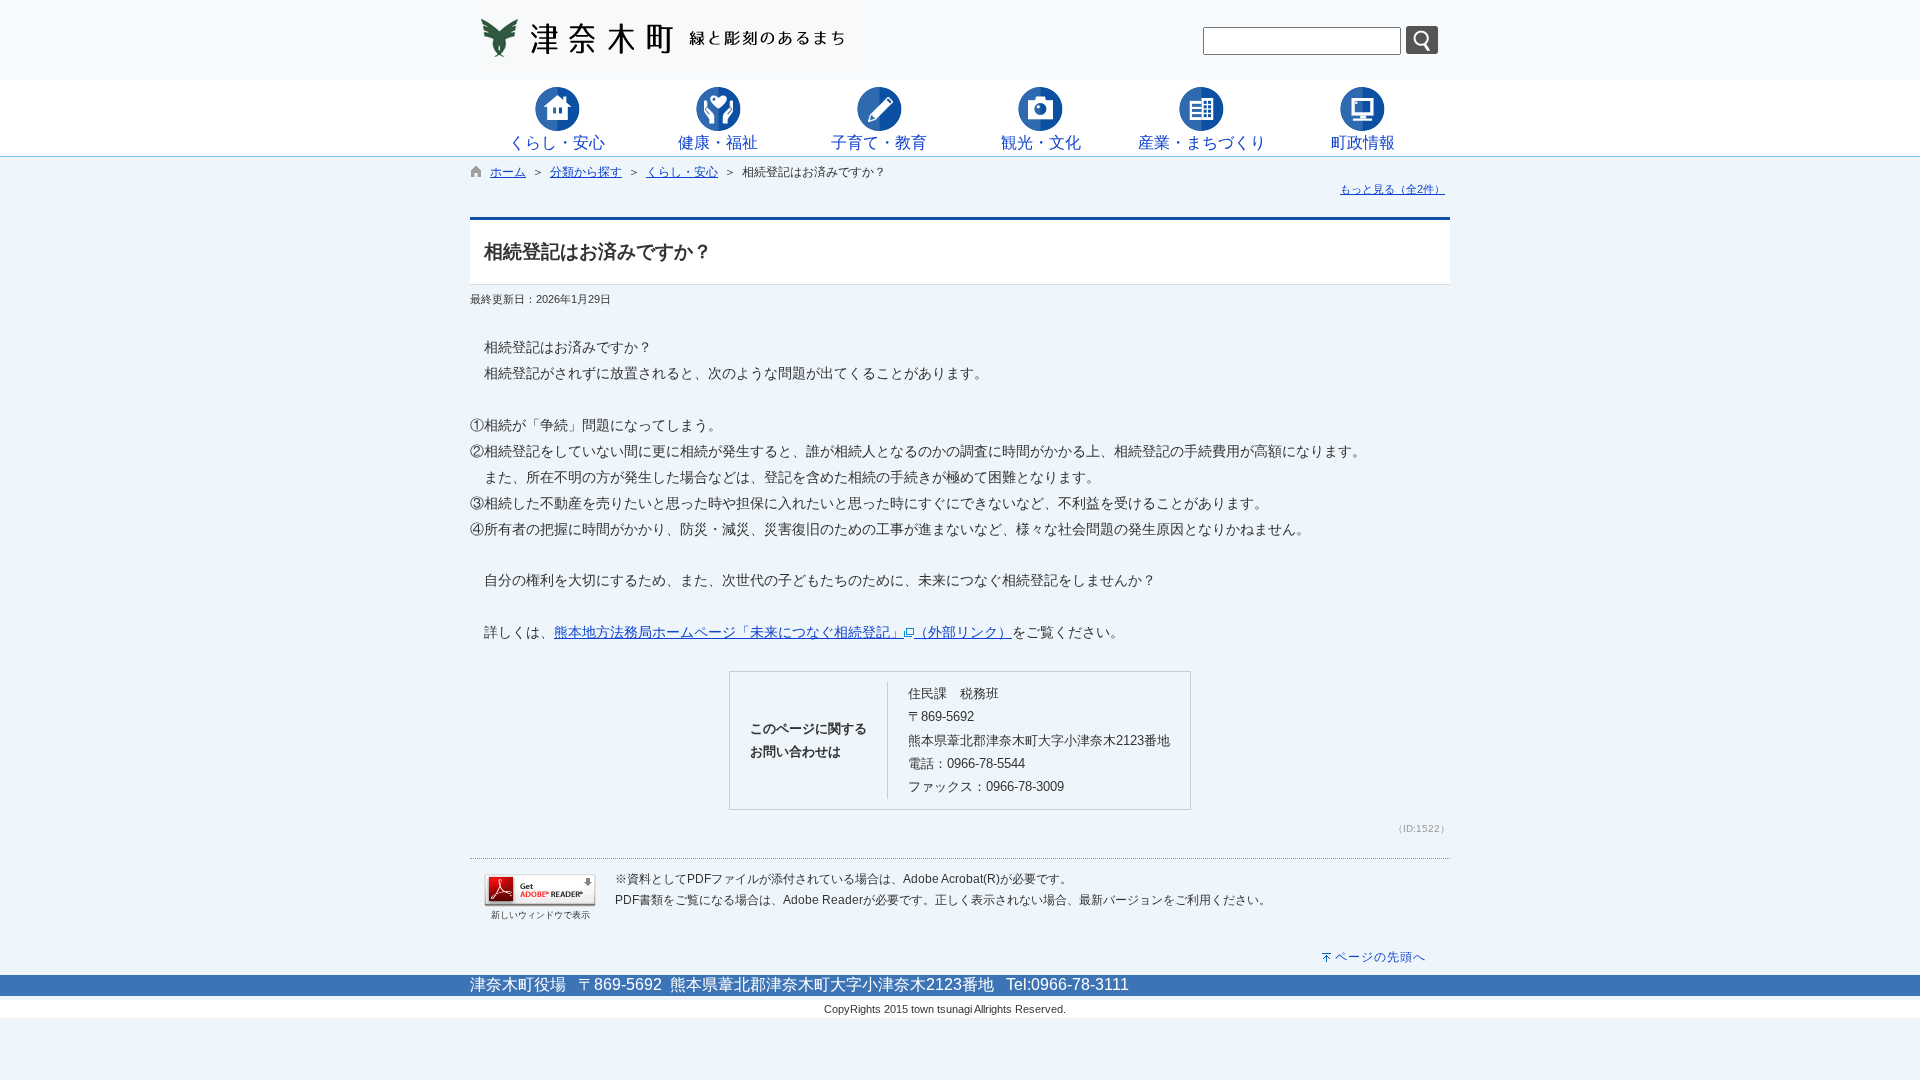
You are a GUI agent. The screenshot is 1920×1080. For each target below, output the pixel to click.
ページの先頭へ (1380, 957)
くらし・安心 (682, 172)
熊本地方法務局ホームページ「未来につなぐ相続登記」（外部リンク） (783, 632)
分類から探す (586, 172)
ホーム (508, 172)
